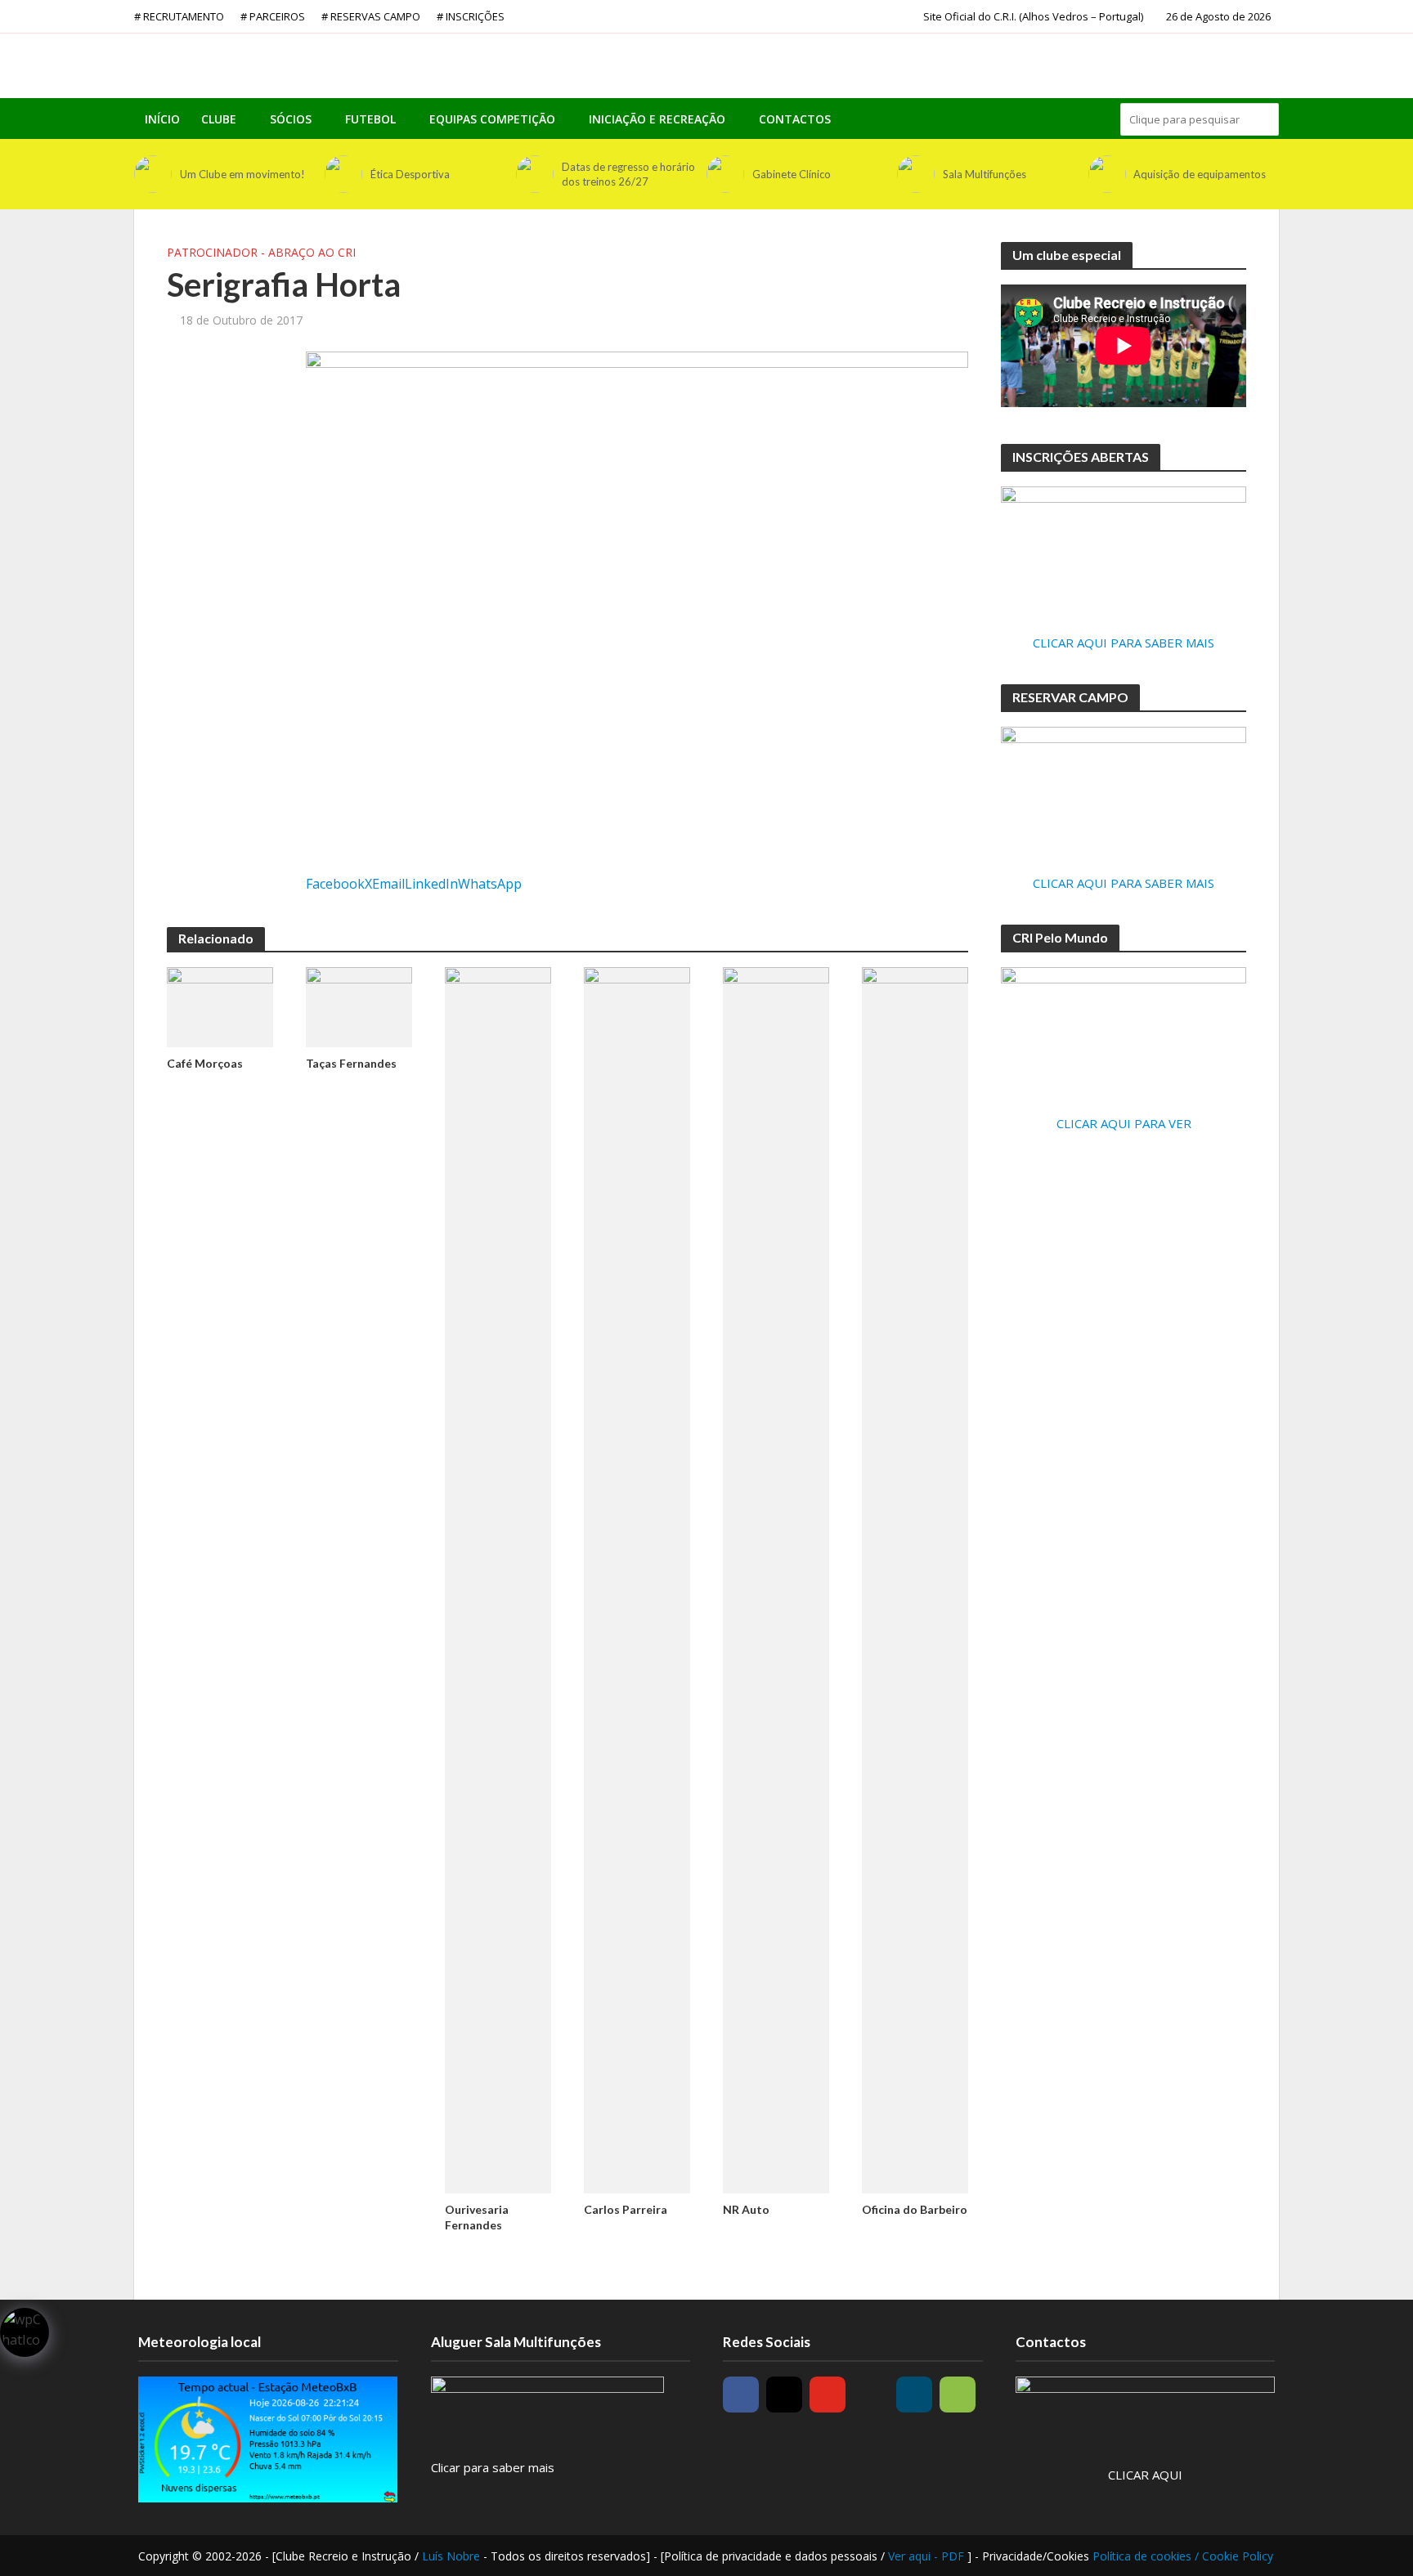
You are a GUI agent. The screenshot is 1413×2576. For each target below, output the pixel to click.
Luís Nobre (453, 2556)
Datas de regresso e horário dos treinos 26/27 (628, 174)
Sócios (291, 119)
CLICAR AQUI (1145, 2475)
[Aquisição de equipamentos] (1107, 174)
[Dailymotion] (914, 2395)
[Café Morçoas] (220, 1006)
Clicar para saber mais (493, 2467)
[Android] (958, 2395)
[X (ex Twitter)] (871, 2395)
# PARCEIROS (273, 16)
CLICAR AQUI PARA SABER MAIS (1124, 643)
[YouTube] (828, 2395)
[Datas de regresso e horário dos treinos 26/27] (535, 174)
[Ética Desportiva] (343, 174)
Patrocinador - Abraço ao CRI (261, 252)
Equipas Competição (492, 119)
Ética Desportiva (410, 174)
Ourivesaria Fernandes (477, 2217)
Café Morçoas (205, 1063)
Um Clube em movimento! (242, 174)
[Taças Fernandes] (359, 1006)
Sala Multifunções (985, 174)
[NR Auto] (776, 1579)
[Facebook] (741, 2395)
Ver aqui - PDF (928, 2556)
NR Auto (746, 2209)
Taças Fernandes (351, 1063)
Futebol (370, 119)
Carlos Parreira (626, 2209)
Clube (219, 119)
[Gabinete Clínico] (725, 174)
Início (162, 119)
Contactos (795, 119)
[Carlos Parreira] (637, 1579)
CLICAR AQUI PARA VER (1124, 1123)
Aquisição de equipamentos (1200, 174)
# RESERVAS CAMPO (371, 16)
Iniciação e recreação (657, 119)
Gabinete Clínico (792, 174)
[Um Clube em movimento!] (153, 174)
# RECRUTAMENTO (179, 16)
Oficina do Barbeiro (915, 2209)
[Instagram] (784, 2395)
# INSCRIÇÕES (471, 16)
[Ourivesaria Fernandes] (498, 1579)
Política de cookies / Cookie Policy (1183, 2556)
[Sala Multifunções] (916, 174)
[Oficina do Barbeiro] (915, 1579)
